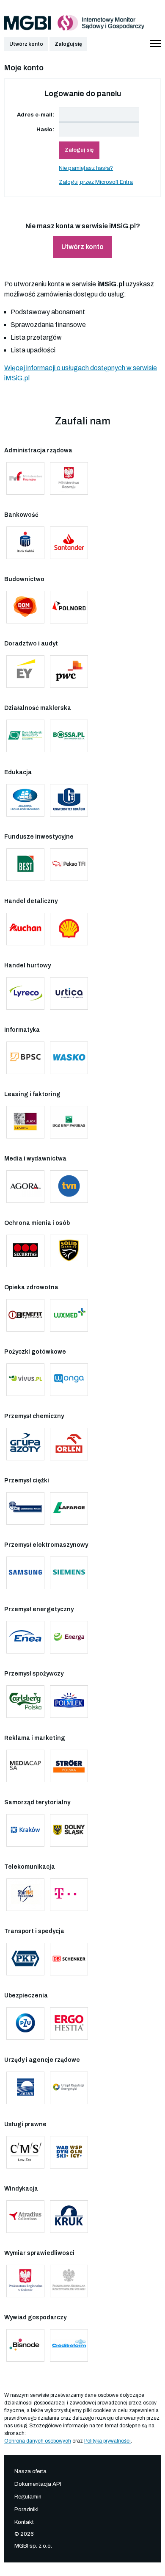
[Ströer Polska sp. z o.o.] (69, 1766)
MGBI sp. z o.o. (33, 2546)
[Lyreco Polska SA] (25, 993)
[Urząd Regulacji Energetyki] (69, 2088)
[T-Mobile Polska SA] (69, 1895)
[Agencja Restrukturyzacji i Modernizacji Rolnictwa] (25, 2088)
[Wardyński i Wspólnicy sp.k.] (69, 2152)
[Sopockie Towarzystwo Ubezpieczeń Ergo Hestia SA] (69, 2023)
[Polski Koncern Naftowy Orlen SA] (69, 1444)
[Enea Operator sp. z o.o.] (25, 1637)
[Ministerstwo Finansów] (25, 478)
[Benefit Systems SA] (25, 1315)
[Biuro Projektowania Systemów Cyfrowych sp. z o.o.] (25, 1058)
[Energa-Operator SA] (69, 1637)
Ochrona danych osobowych (38, 2441)
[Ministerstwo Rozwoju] (69, 478)
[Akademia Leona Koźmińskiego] (25, 800)
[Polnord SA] (69, 607)
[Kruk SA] (69, 2217)
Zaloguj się (68, 44)
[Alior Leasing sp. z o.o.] (25, 1122)
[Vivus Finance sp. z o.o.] (25, 1380)
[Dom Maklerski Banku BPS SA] (25, 736)
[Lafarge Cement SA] (69, 1508)
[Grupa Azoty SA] (25, 1444)
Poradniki (26, 2510)
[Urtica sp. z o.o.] (69, 993)
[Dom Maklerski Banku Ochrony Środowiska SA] (69, 736)
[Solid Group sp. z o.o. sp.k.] (69, 1251)
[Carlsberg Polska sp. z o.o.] (25, 1702)
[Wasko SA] (69, 1058)
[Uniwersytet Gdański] (69, 800)
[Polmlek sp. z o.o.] (69, 1702)
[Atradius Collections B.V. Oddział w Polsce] (25, 2217)
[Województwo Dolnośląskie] (69, 1830)
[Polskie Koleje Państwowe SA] (25, 1959)
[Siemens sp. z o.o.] (69, 1573)
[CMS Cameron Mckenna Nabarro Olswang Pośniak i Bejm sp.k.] (25, 2152)
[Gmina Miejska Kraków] (25, 1830)
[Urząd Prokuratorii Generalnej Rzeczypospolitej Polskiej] (69, 2281)
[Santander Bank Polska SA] (69, 543)
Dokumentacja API (38, 2484)
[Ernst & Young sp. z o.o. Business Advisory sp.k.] (25, 672)
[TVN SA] (69, 1187)
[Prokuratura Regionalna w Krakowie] (25, 2281)
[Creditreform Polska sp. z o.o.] (69, 2345)
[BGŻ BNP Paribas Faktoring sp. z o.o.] (69, 1122)
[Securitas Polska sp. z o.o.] (25, 1251)
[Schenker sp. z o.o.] (69, 1959)
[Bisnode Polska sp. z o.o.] (25, 2345)
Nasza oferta (30, 2471)
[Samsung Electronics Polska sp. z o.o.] (25, 1573)
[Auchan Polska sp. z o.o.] (25, 929)
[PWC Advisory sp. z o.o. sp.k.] (69, 672)
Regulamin (28, 2497)
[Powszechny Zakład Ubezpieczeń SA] (25, 2023)
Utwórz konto (26, 44)
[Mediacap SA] (25, 1766)
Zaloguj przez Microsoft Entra (96, 182)
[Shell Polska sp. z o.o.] (69, 929)
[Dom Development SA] (25, 607)
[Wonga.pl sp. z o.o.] (69, 1380)
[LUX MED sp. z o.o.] (69, 1315)
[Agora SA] (25, 1187)
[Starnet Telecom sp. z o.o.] (25, 1895)
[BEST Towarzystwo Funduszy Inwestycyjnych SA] (25, 865)
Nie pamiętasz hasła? (86, 168)
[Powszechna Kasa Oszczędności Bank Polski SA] (25, 543)
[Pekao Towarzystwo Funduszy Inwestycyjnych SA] (69, 865)
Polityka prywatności (107, 2441)
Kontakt (24, 2522)
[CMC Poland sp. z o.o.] (25, 1508)
